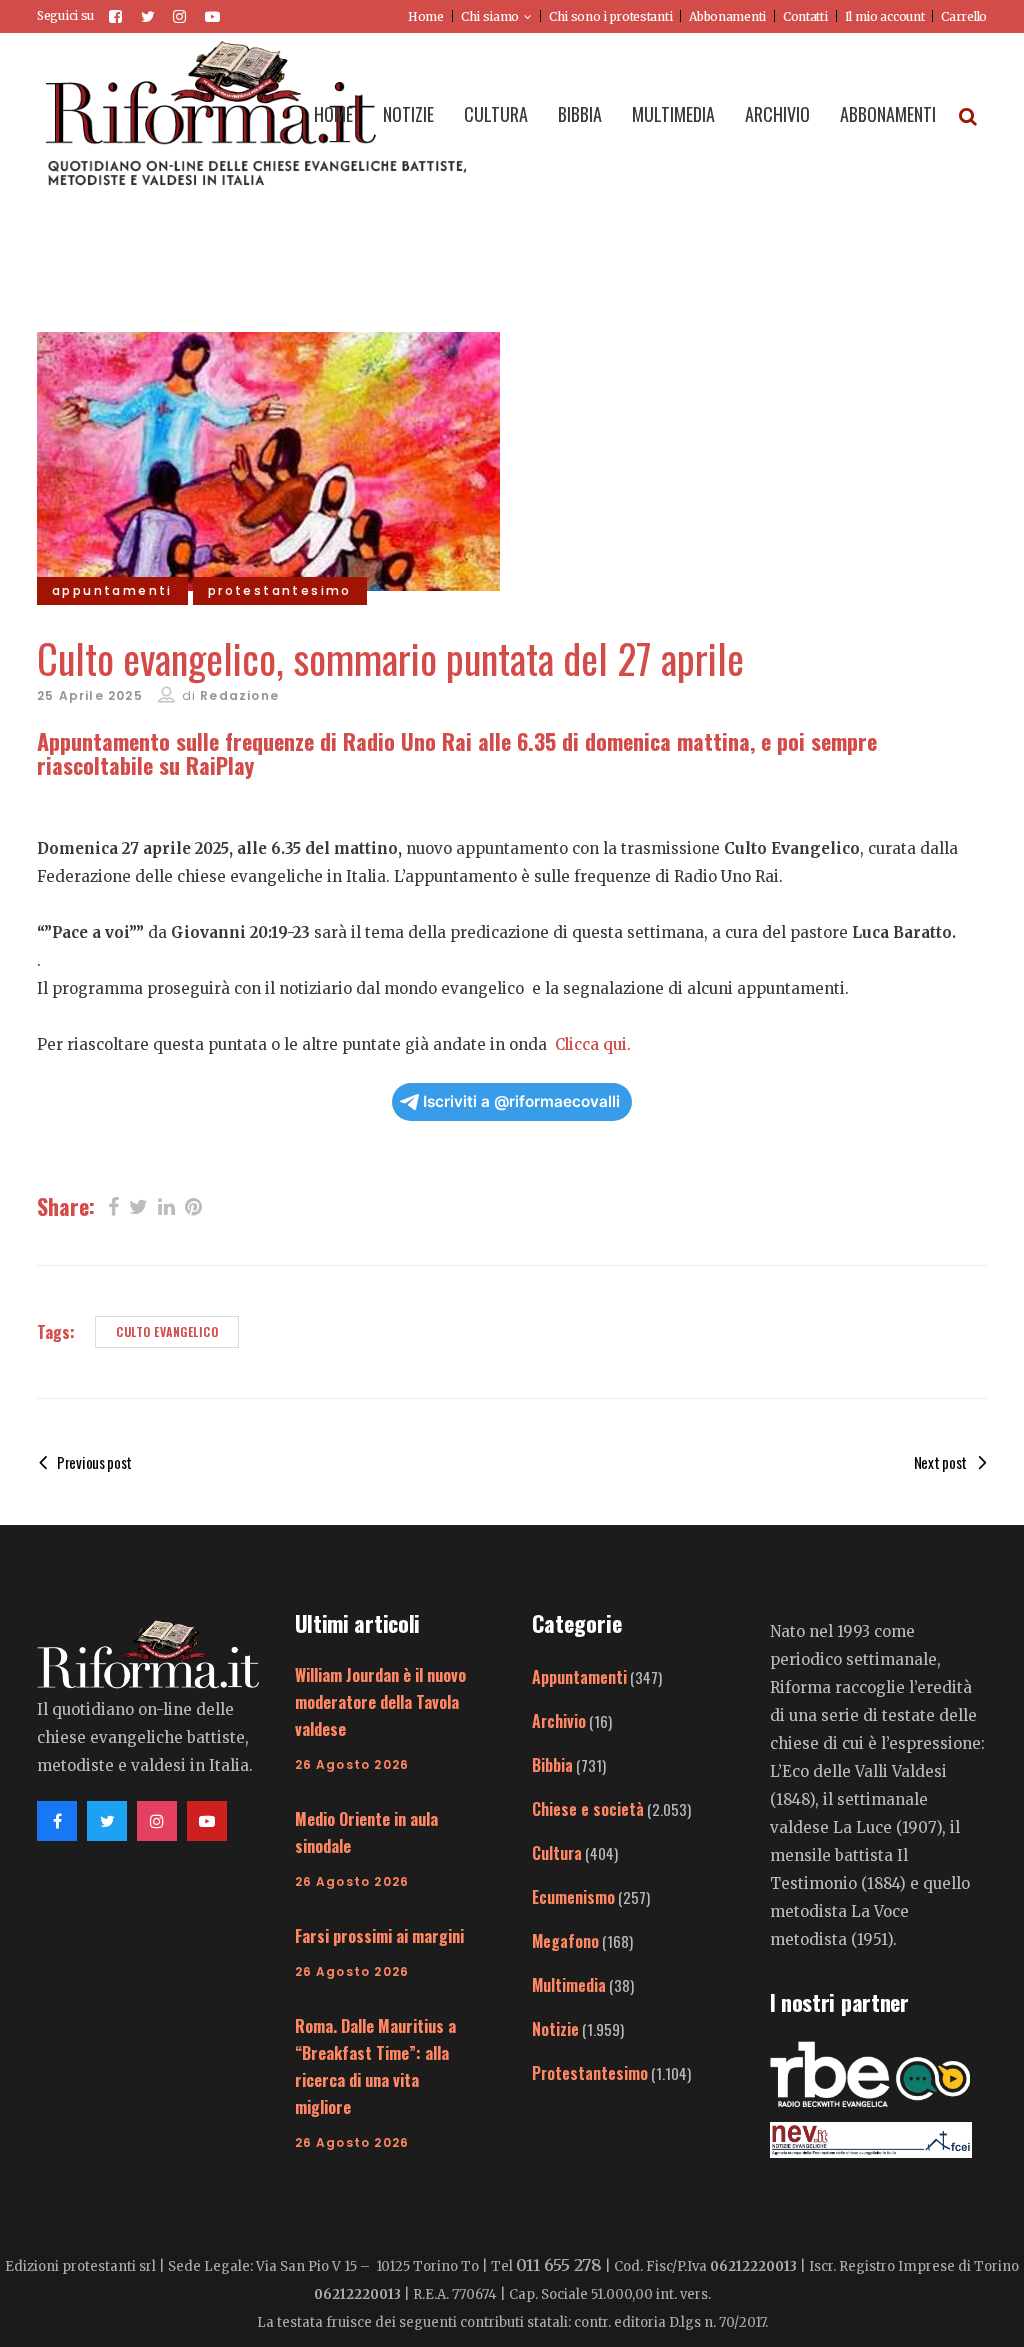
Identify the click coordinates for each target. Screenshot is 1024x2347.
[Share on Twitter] (138, 1205)
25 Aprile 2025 (90, 695)
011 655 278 (559, 2265)
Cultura (557, 1853)
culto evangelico (167, 1331)
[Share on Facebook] (113, 1205)
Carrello (964, 16)
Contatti (805, 16)
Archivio (559, 1721)
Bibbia (552, 1765)
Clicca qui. (593, 1044)
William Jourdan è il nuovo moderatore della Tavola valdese (380, 1702)
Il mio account (885, 16)
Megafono (565, 1941)
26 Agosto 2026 (352, 1764)
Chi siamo (490, 16)
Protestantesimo (590, 2073)
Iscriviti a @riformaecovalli (521, 1101)
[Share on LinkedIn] (166, 1205)
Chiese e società (588, 1809)
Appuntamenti (579, 1677)
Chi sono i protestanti (610, 16)
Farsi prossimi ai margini (379, 1936)
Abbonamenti (727, 16)
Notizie (555, 2029)
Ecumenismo (573, 1897)
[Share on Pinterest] (193, 1205)
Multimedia (569, 1985)
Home (426, 16)
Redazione (239, 695)
